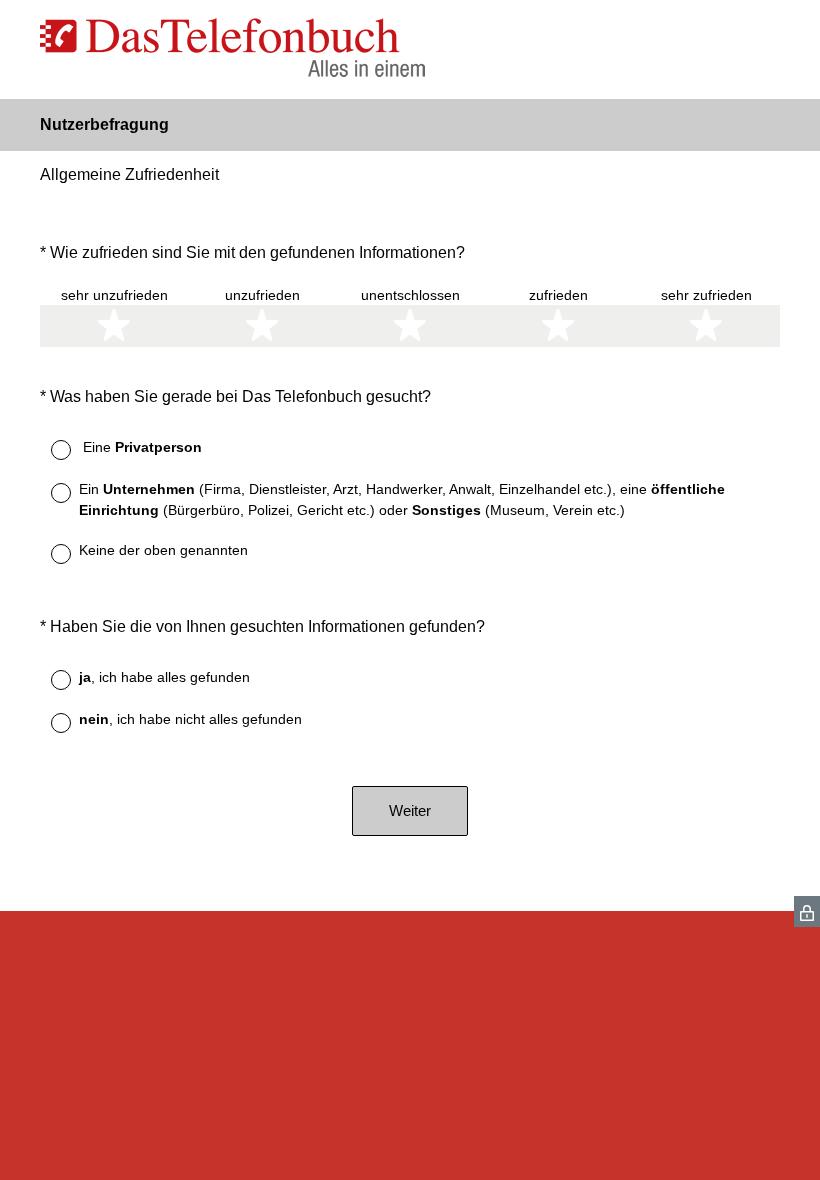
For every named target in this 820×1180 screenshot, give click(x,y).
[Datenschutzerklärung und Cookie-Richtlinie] (807, 911)
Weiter (410, 810)
